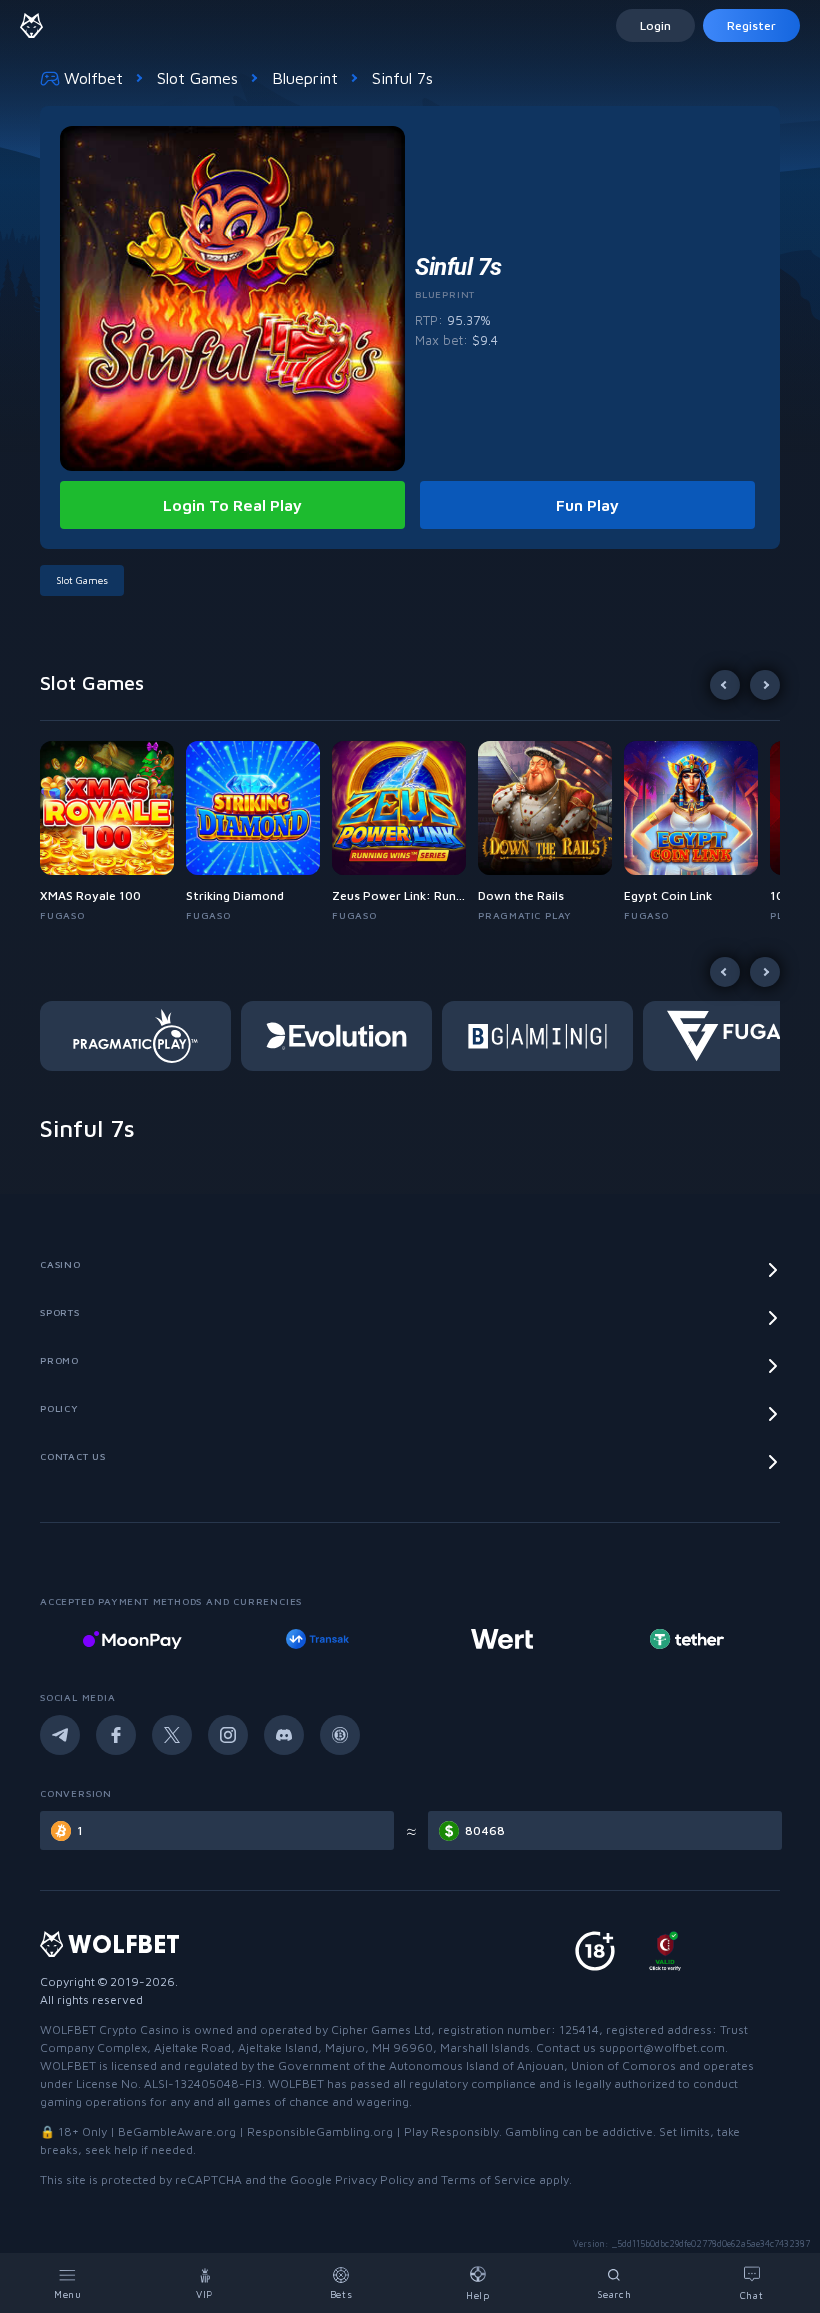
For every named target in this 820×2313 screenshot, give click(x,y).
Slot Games (197, 78)
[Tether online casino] (647, 1639)
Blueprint (305, 78)
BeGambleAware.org (177, 2131)
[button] (113, 832)
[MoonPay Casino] (92, 1639)
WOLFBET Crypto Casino (109, 2029)
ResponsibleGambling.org (320, 2131)
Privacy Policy (374, 2179)
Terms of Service (488, 2179)
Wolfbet (93, 78)
